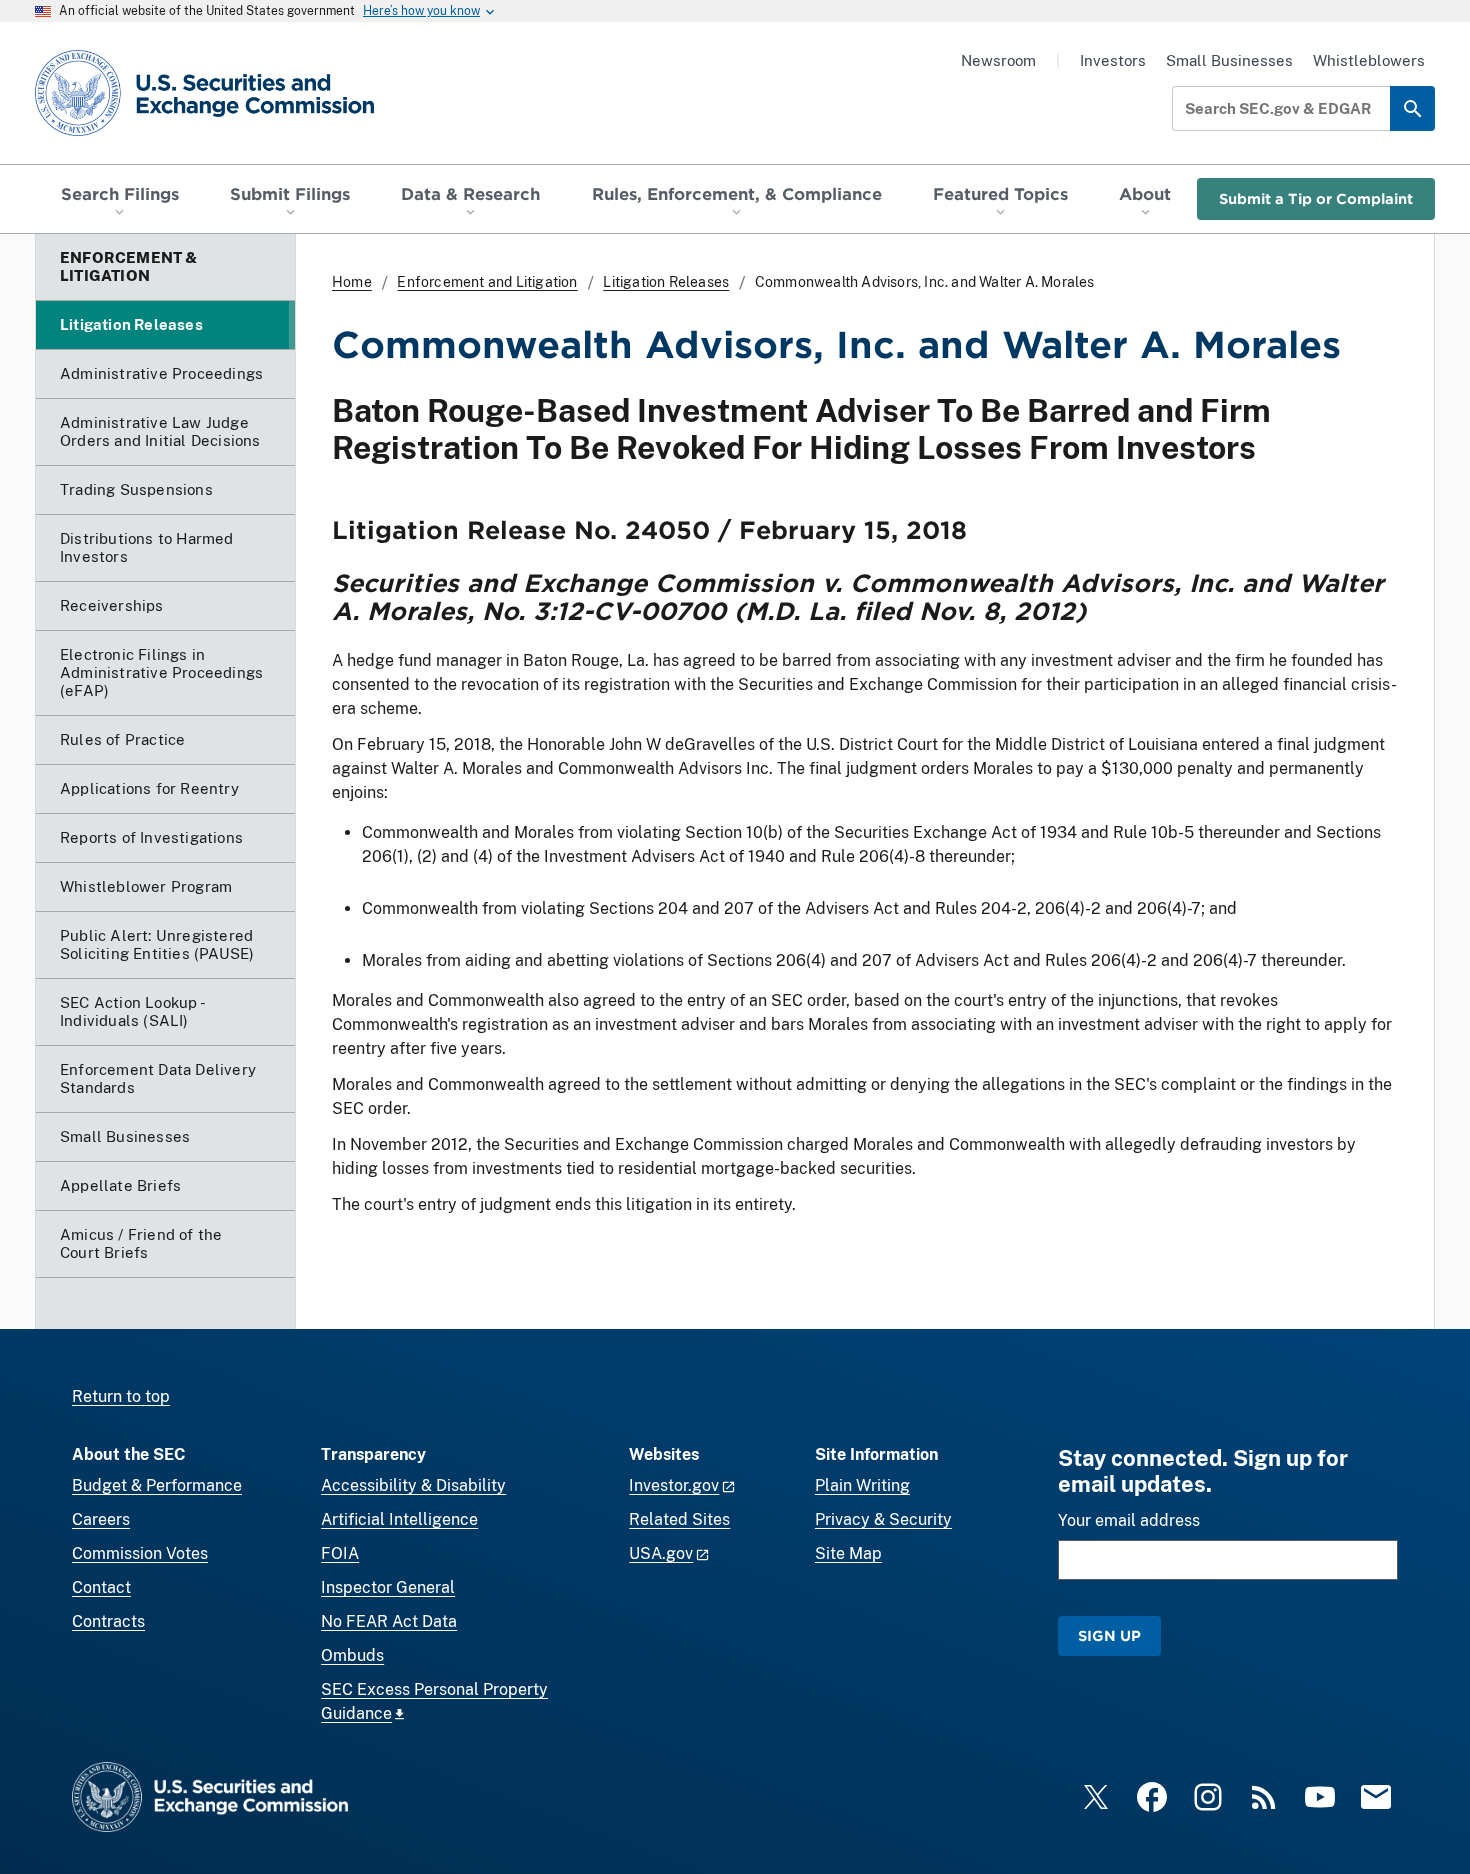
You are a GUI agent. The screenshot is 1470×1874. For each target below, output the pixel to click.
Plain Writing (862, 1485)
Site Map (848, 1553)
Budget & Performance (157, 1485)
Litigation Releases (666, 282)
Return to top (121, 1396)
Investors (1113, 60)
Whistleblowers (1369, 60)
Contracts (108, 1621)
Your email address (1129, 1520)
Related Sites (679, 1519)
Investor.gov (674, 1485)
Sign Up (1109, 1635)
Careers (101, 1519)
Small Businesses (1229, 60)
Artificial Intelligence (399, 1519)
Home (352, 282)
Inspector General (388, 1587)
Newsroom (998, 60)
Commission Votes (140, 1553)
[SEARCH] (1412, 108)
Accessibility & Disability (413, 1485)
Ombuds (352, 1655)
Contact (101, 1587)
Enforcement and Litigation (487, 282)
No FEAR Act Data (389, 1621)
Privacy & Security (883, 1519)
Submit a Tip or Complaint (1316, 198)
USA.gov (661, 1553)
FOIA (340, 1553)
